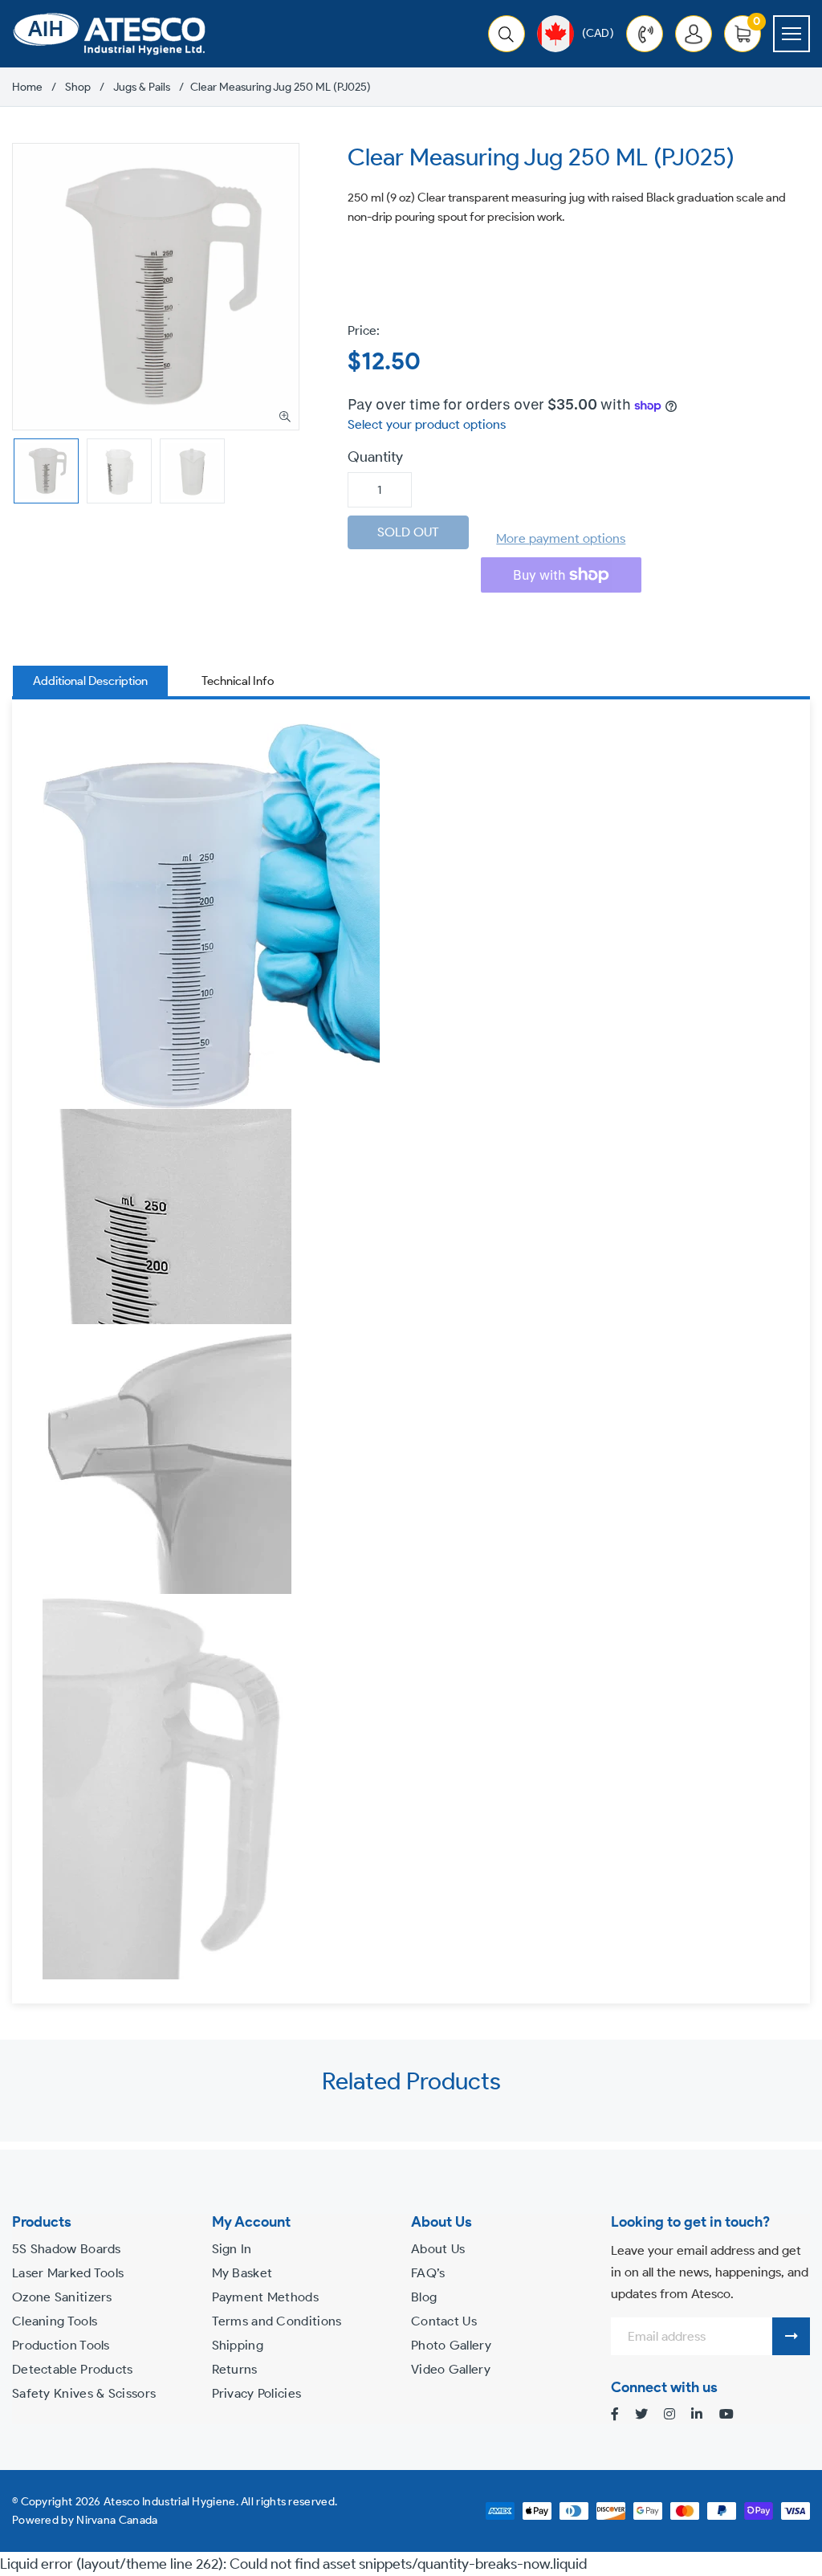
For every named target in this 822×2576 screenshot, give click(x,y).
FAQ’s (428, 2273)
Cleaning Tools (55, 2321)
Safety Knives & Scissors (84, 2393)
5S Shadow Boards (67, 2249)
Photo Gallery (451, 2345)
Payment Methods (266, 2297)
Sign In (232, 2249)
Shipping (238, 2345)
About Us (438, 2249)
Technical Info (238, 681)
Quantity (375, 457)
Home (27, 88)
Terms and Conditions (277, 2321)
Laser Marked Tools (68, 2273)
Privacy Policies (257, 2393)
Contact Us (444, 2321)
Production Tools (61, 2345)
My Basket (242, 2273)
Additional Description (90, 681)
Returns (235, 2369)
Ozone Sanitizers (62, 2297)
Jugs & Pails (142, 88)
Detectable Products (73, 2369)
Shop (78, 88)
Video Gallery (451, 2369)
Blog (424, 2297)
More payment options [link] (561, 538)
